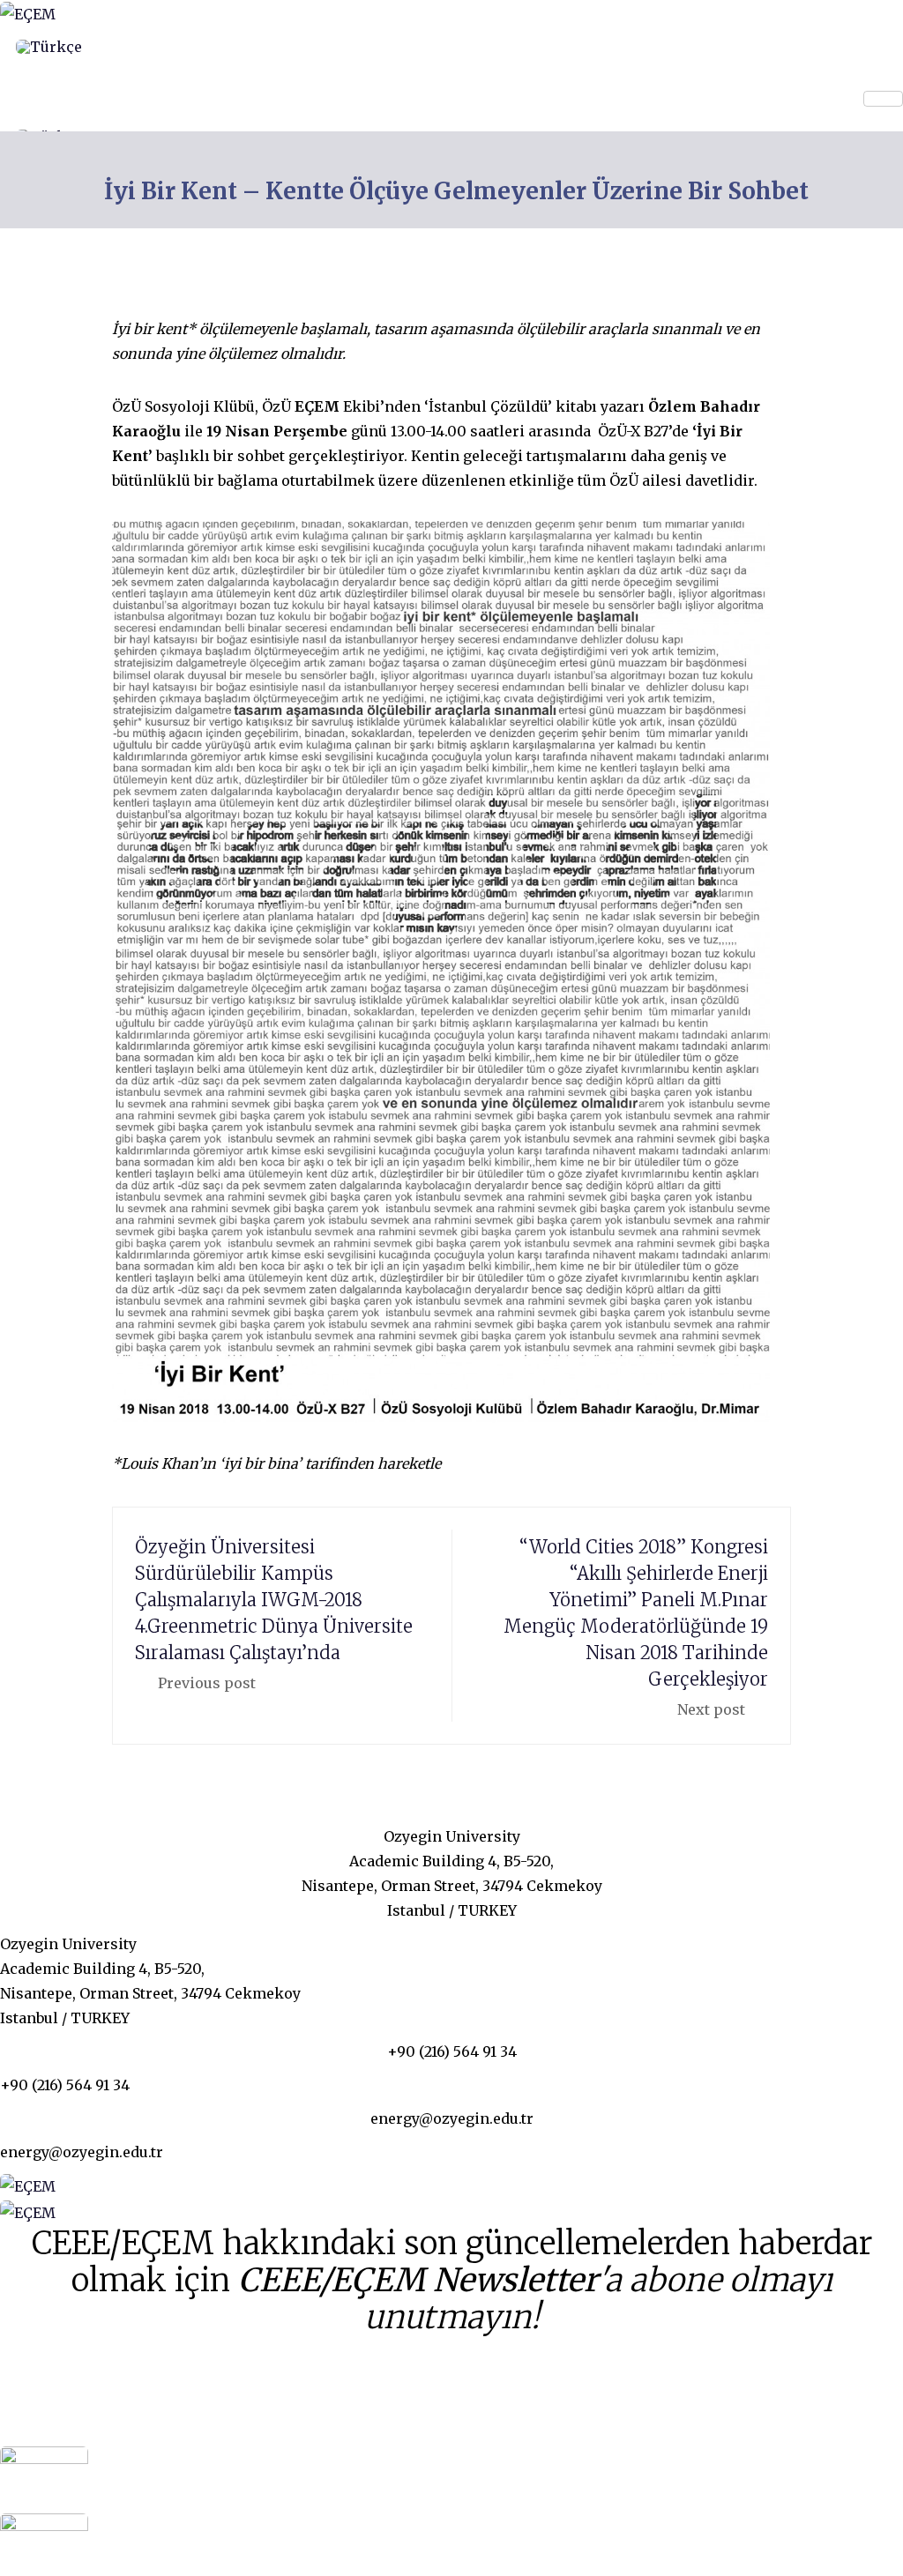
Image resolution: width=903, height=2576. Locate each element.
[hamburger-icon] (883, 99)
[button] (5, 78)
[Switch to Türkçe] (49, 47)
